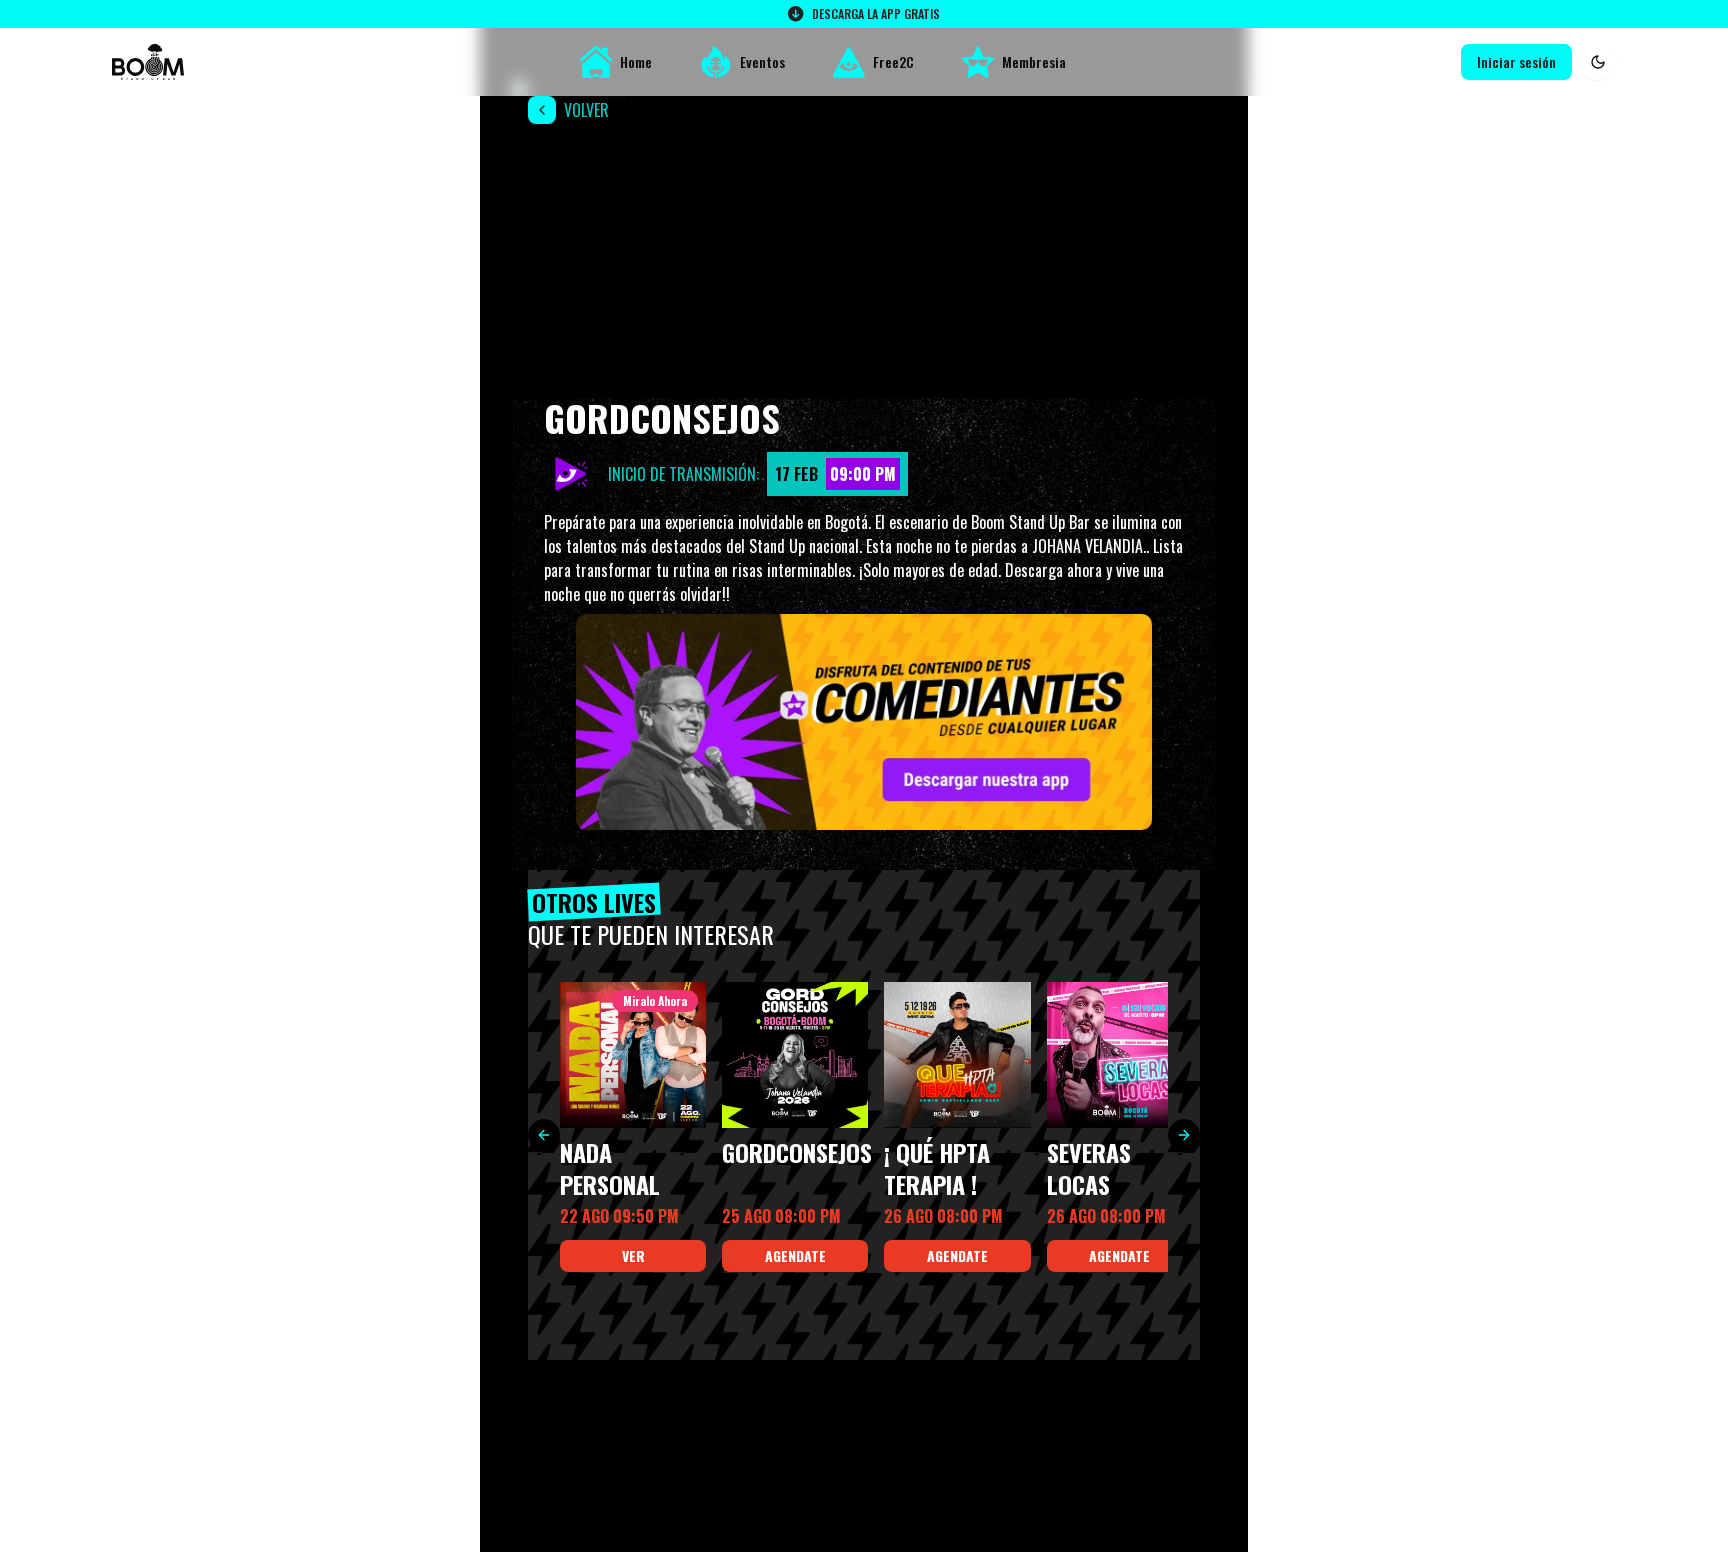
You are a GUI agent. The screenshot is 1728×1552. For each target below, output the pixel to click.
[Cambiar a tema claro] (1598, 62)
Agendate (795, 1255)
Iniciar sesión (1516, 61)
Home (636, 61)
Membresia (1034, 61)
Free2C (893, 61)
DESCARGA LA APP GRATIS (876, 13)
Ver (633, 1255)
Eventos (762, 61)
